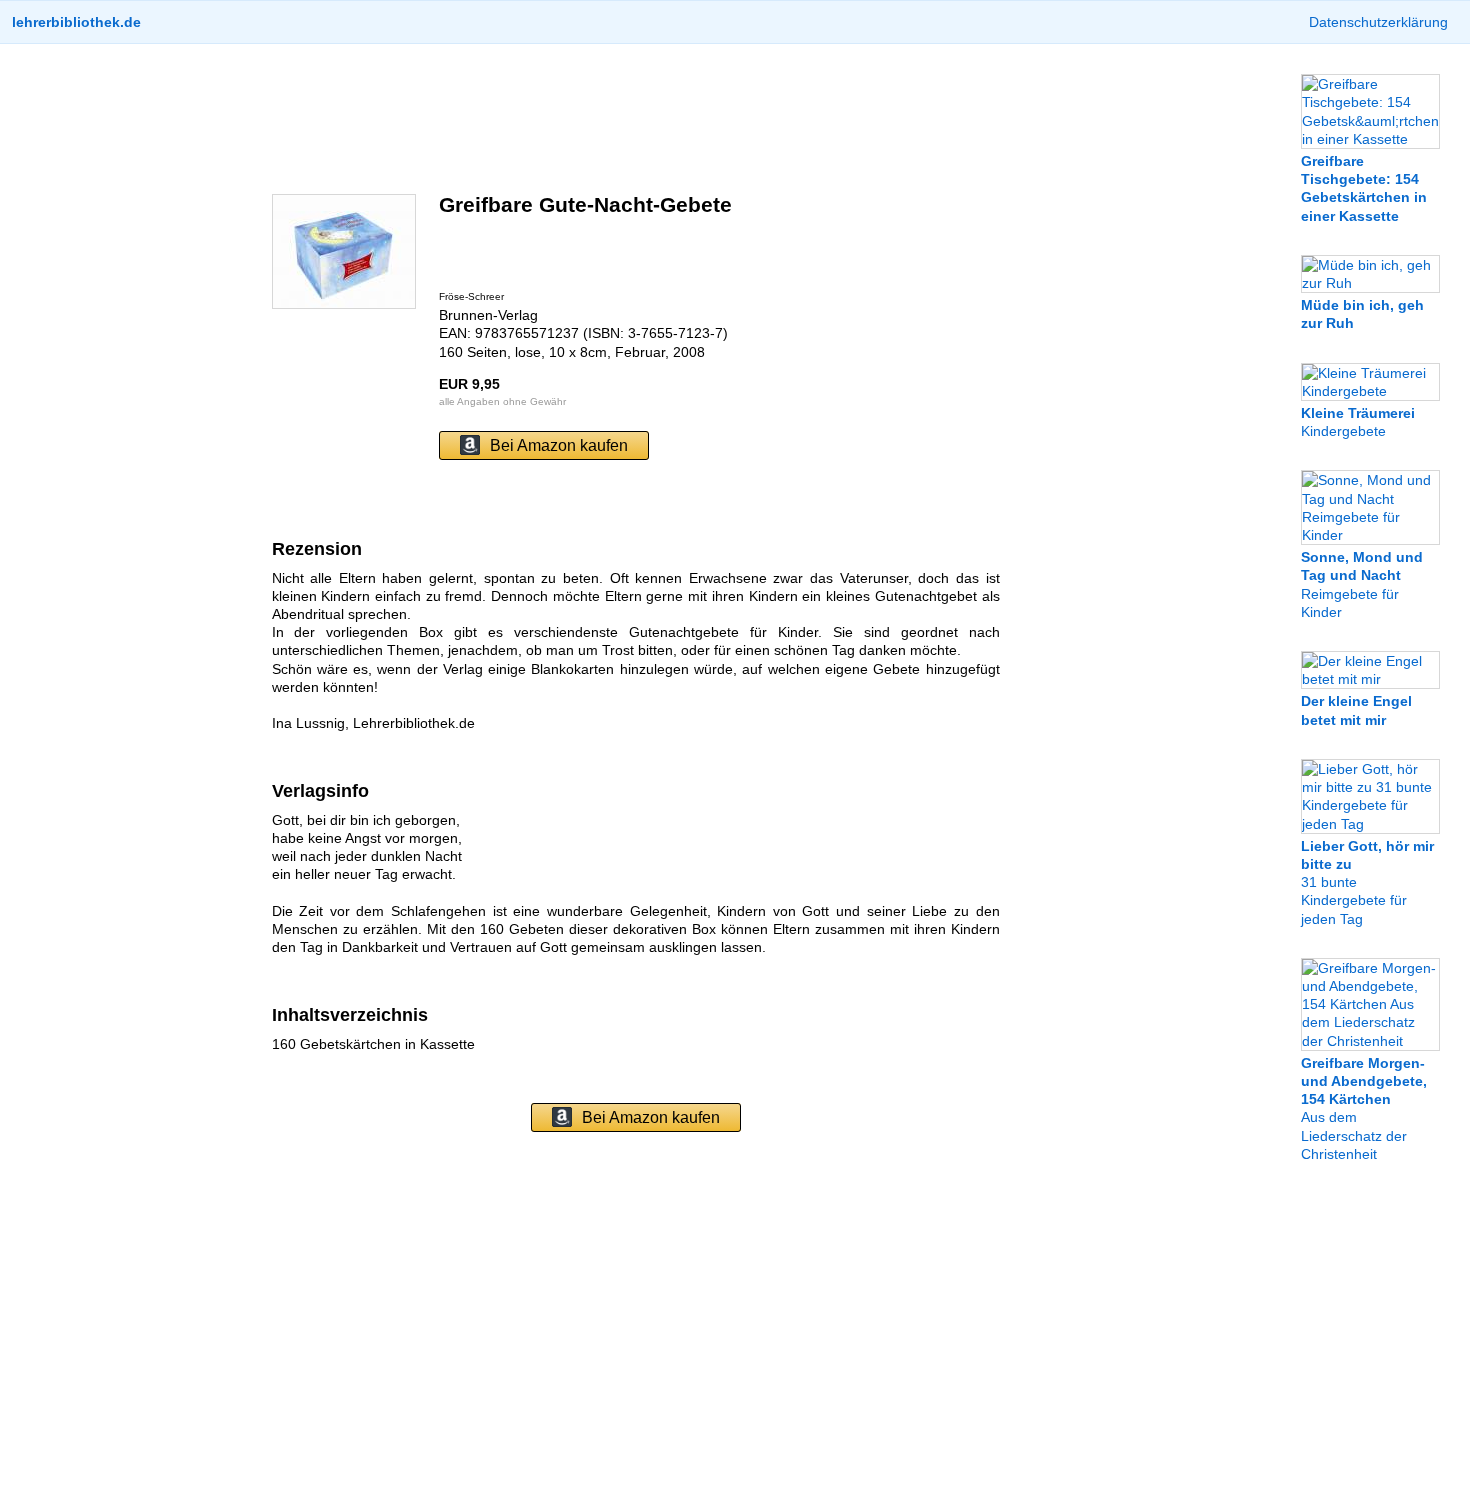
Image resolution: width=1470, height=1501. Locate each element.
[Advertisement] (636, 119)
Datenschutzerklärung (1378, 22)
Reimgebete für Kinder (1362, 584)
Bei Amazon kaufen (559, 445)
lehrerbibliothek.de (76, 22)
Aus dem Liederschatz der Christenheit (1364, 1108)
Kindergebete (1358, 422)
